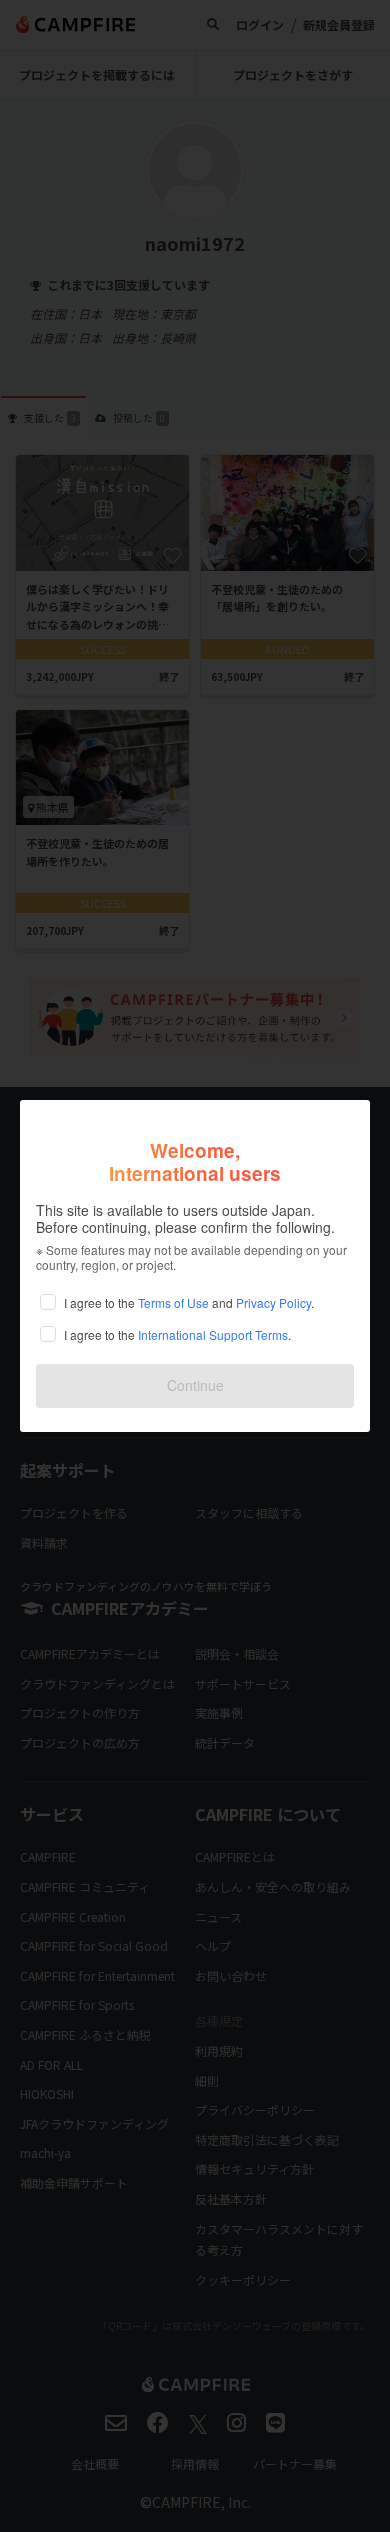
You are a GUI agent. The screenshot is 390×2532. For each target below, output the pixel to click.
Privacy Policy (273, 1302)
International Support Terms (213, 1334)
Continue (195, 1385)
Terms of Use (173, 1302)
